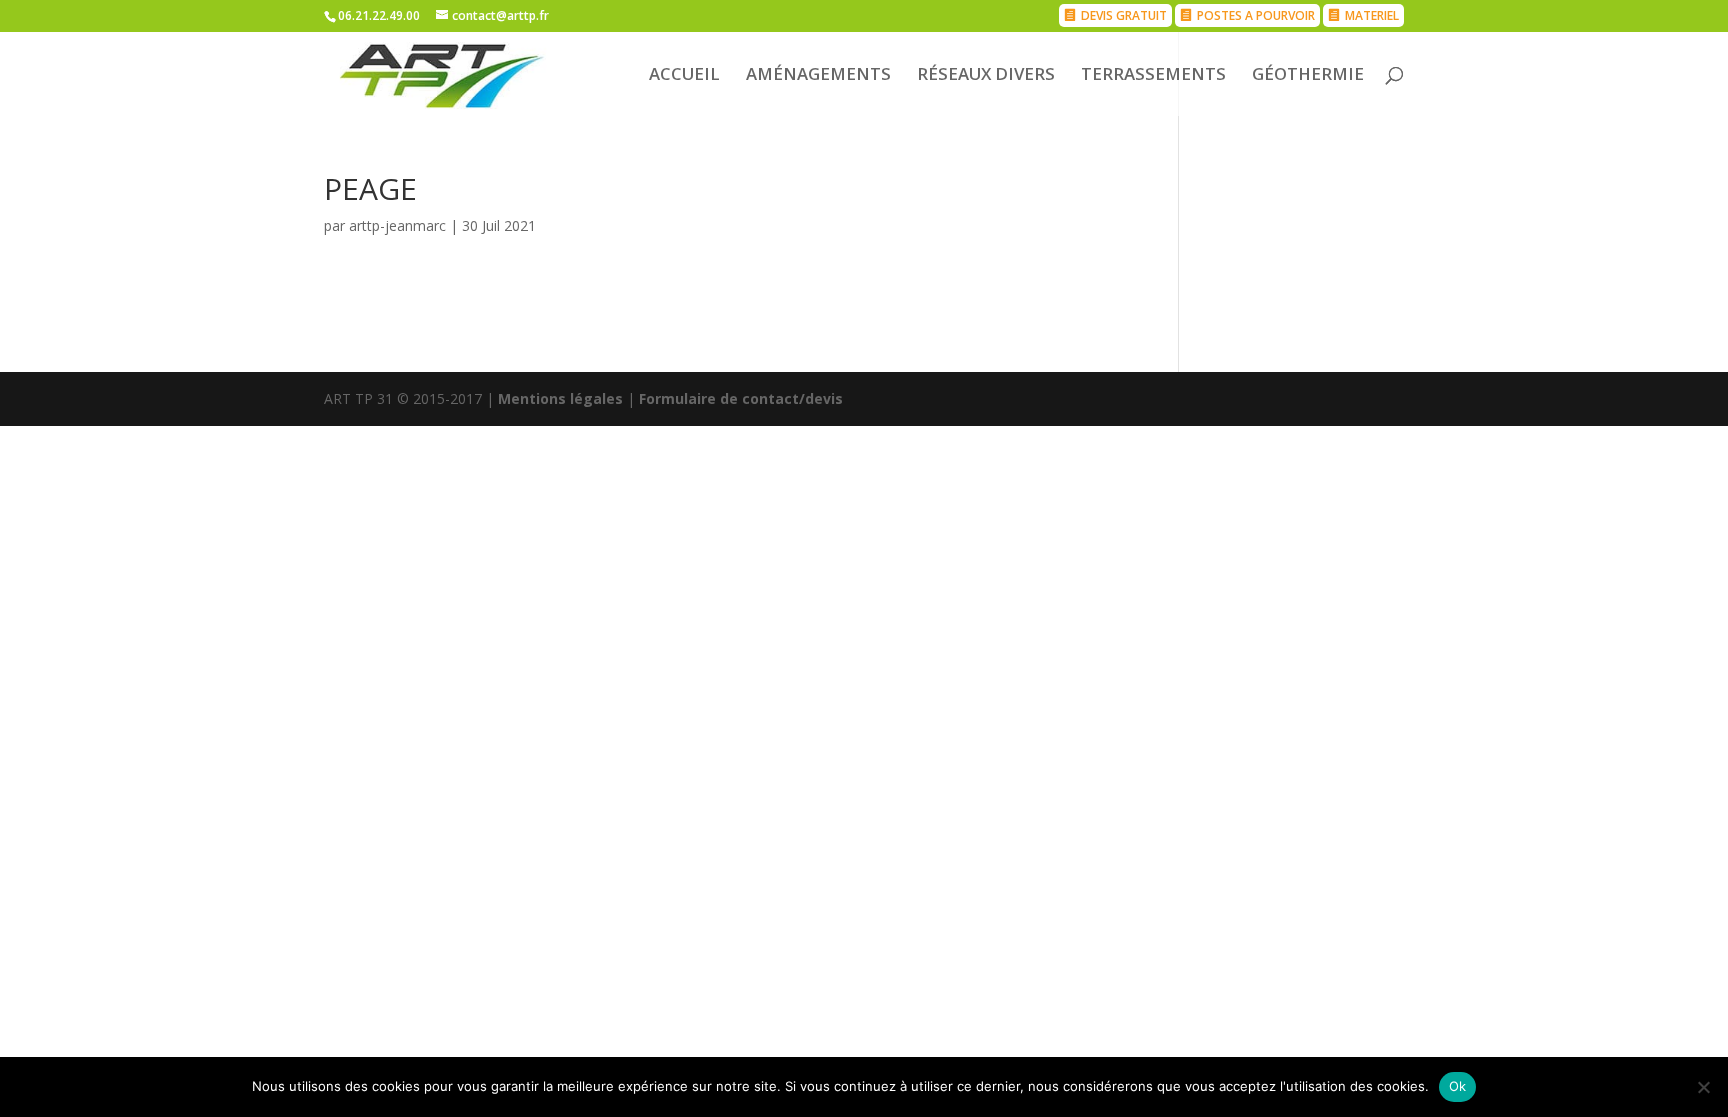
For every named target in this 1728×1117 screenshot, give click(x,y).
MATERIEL (1372, 15)
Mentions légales (560, 398)
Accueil (684, 76)
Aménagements (818, 76)
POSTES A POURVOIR (1256, 15)
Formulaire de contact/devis (741, 398)
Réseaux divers (986, 76)
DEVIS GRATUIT (1124, 15)
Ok (1458, 1086)
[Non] (1703, 1087)
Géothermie (1308, 76)
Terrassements (1153, 76)
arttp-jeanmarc (397, 225)
